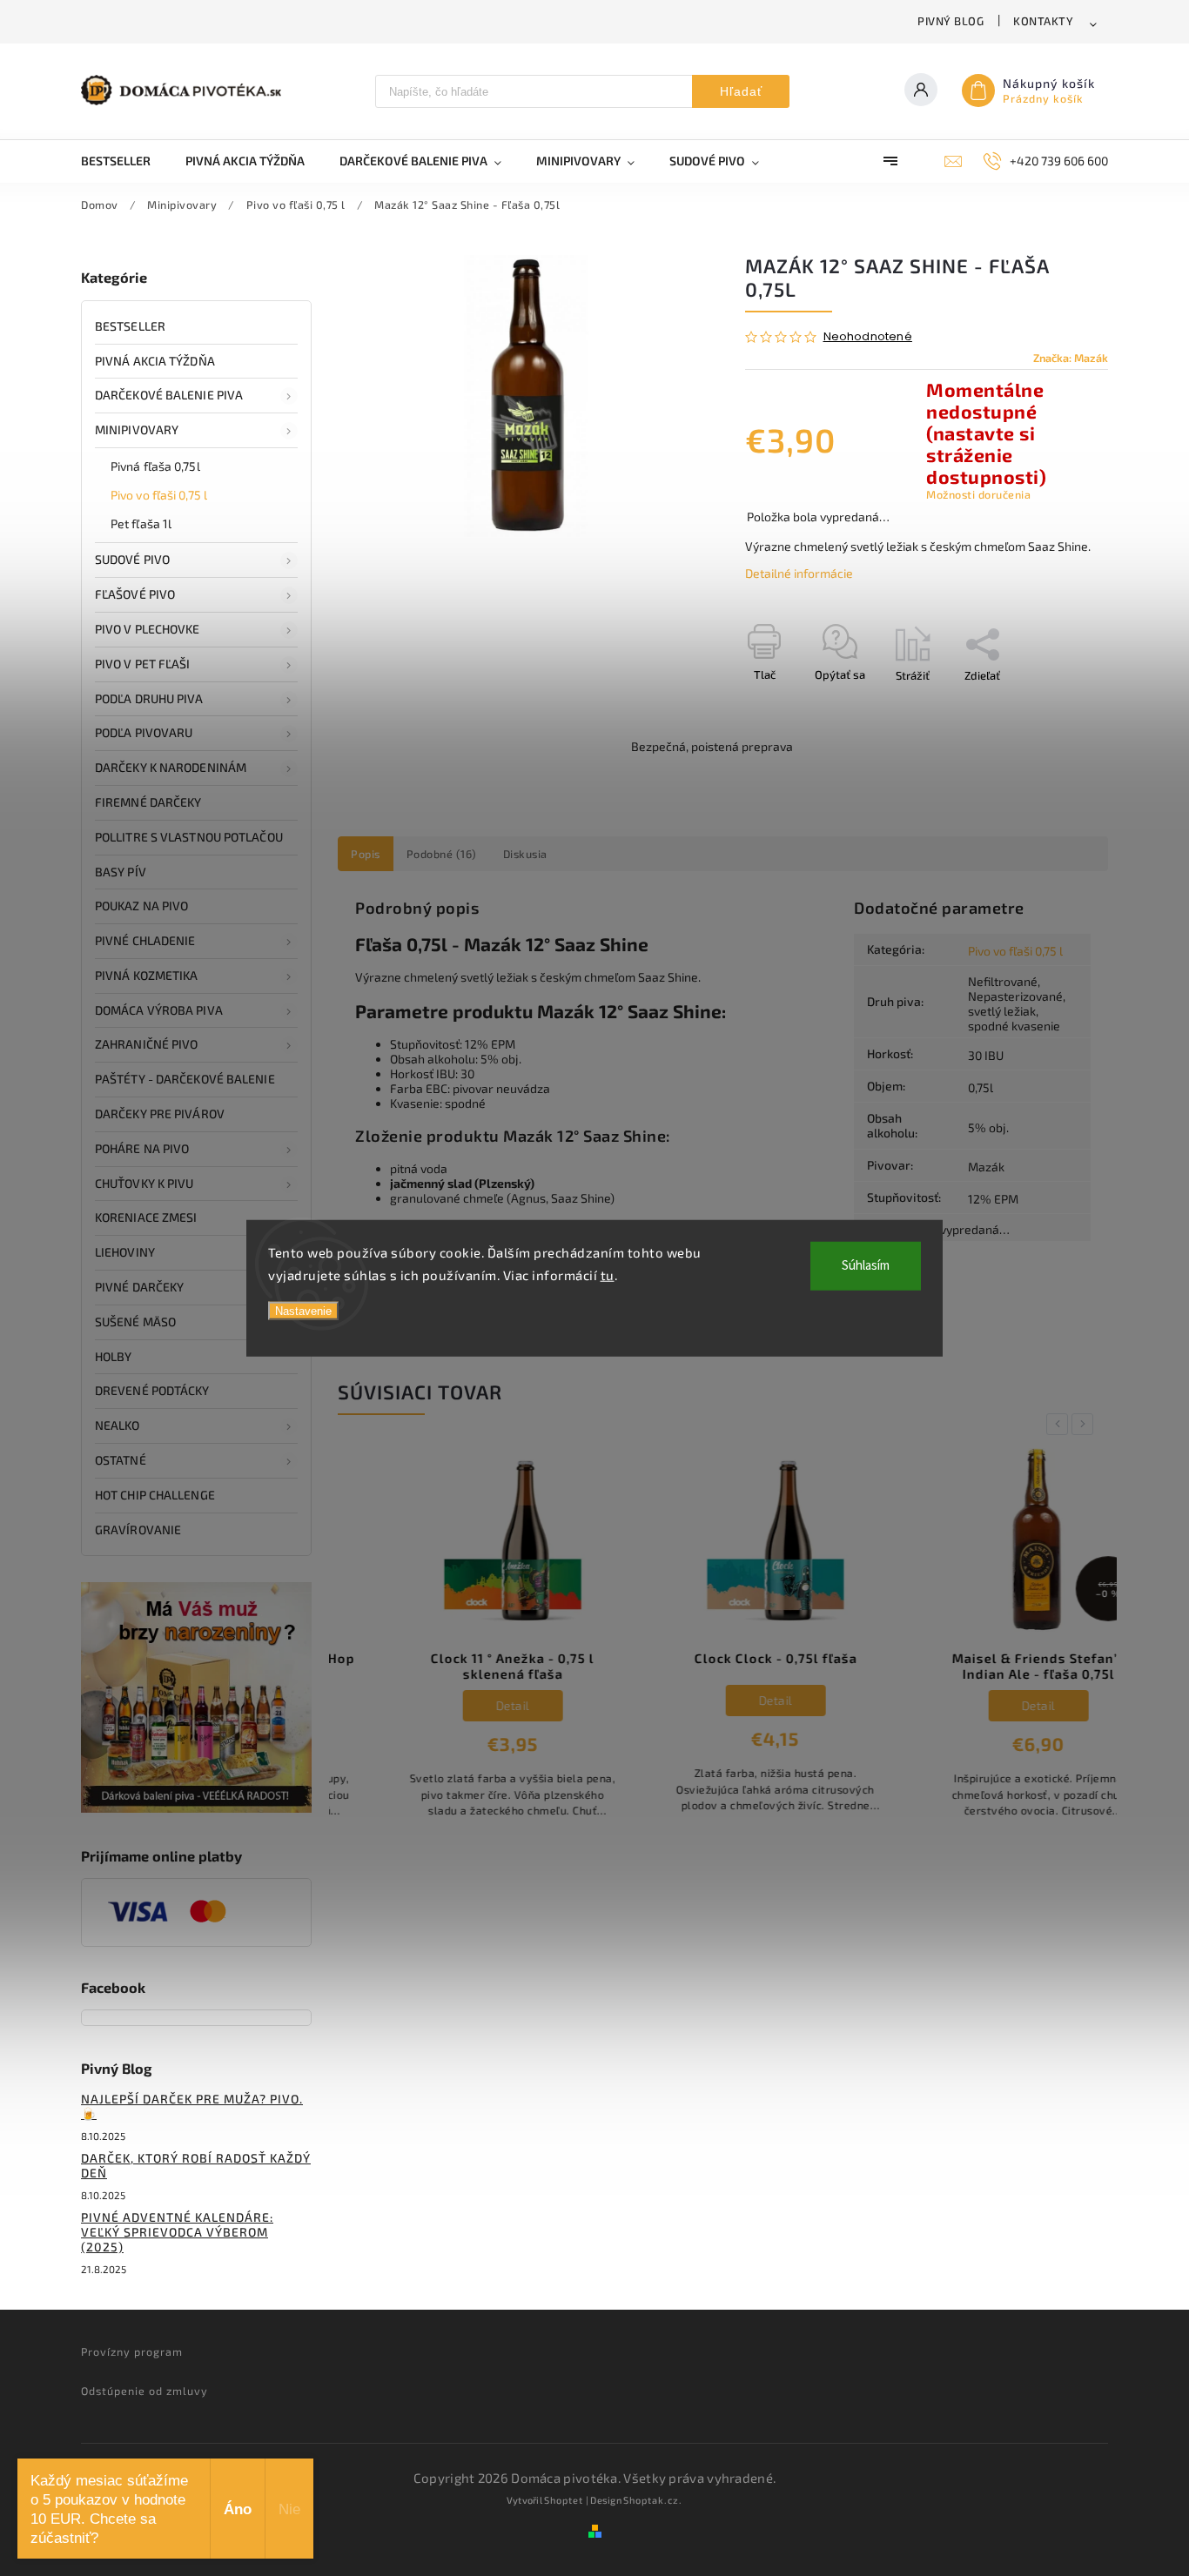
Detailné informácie (799, 573)
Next (1085, 1424)
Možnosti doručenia (978, 494)
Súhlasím (866, 1266)
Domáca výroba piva (159, 1010)
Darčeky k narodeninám (171, 767)
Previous (1060, 1424)
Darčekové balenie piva (169, 395)
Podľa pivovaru (144, 732)
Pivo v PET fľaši (143, 664)
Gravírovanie (138, 1529)
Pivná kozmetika (147, 975)
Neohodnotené (868, 337)
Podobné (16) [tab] (442, 854)
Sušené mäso (135, 1322)
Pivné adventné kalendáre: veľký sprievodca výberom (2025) (177, 2232)
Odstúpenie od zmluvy (144, 2391)
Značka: (1071, 358)
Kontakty (1043, 21)
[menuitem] (124, 161)
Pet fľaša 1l (141, 523)
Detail (461, 1705)
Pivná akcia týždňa (155, 361)
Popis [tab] (366, 854)
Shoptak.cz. (653, 2500)
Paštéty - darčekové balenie (185, 1079)
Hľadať (741, 91)
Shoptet (564, 2500)
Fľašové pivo (135, 594)
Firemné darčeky (148, 802)
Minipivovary (137, 429)
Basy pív (121, 872)
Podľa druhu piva (149, 698)
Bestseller (130, 326)
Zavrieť (1050, 706)
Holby (114, 1356)
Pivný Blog (951, 21)
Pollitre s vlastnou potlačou (189, 837)
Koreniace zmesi (146, 1217)
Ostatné (121, 1460)
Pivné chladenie (145, 940)
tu (608, 1274)
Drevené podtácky (152, 1390)
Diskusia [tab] (525, 854)
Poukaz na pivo (141, 906)
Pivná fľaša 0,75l (155, 466)
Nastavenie (303, 1311)
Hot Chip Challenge (155, 1495)
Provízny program (132, 2351)
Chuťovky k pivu (144, 1183)
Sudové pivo (132, 559)
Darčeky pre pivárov (160, 1114)
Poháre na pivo (142, 1148)
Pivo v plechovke (148, 629)
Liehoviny (125, 1252)
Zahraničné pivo (147, 1044)
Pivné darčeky (139, 1287)
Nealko (118, 1425)
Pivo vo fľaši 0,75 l (159, 495)
